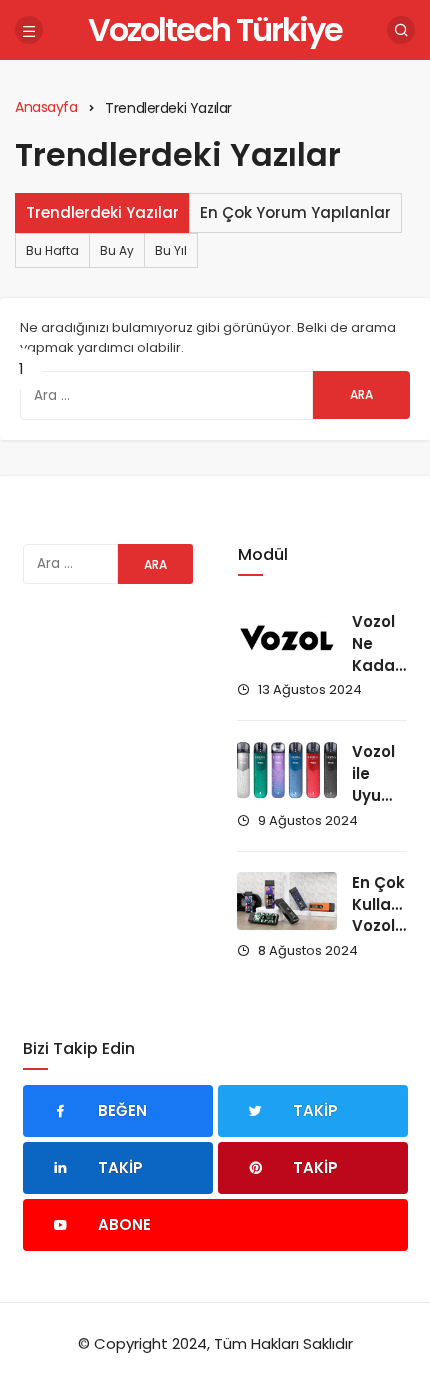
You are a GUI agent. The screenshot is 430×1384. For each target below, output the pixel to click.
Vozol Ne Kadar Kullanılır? (390, 654)
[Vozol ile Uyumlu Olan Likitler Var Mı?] (287, 770)
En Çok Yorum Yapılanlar (295, 212)
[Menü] (29, 30)
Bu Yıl (171, 250)
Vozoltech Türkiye (215, 29)
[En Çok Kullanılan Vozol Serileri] (287, 901)
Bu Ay (117, 250)
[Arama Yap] (401, 30)
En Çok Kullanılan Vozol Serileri (391, 915)
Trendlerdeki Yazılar (102, 212)
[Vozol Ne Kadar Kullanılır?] (287, 640)
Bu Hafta (52, 250)
